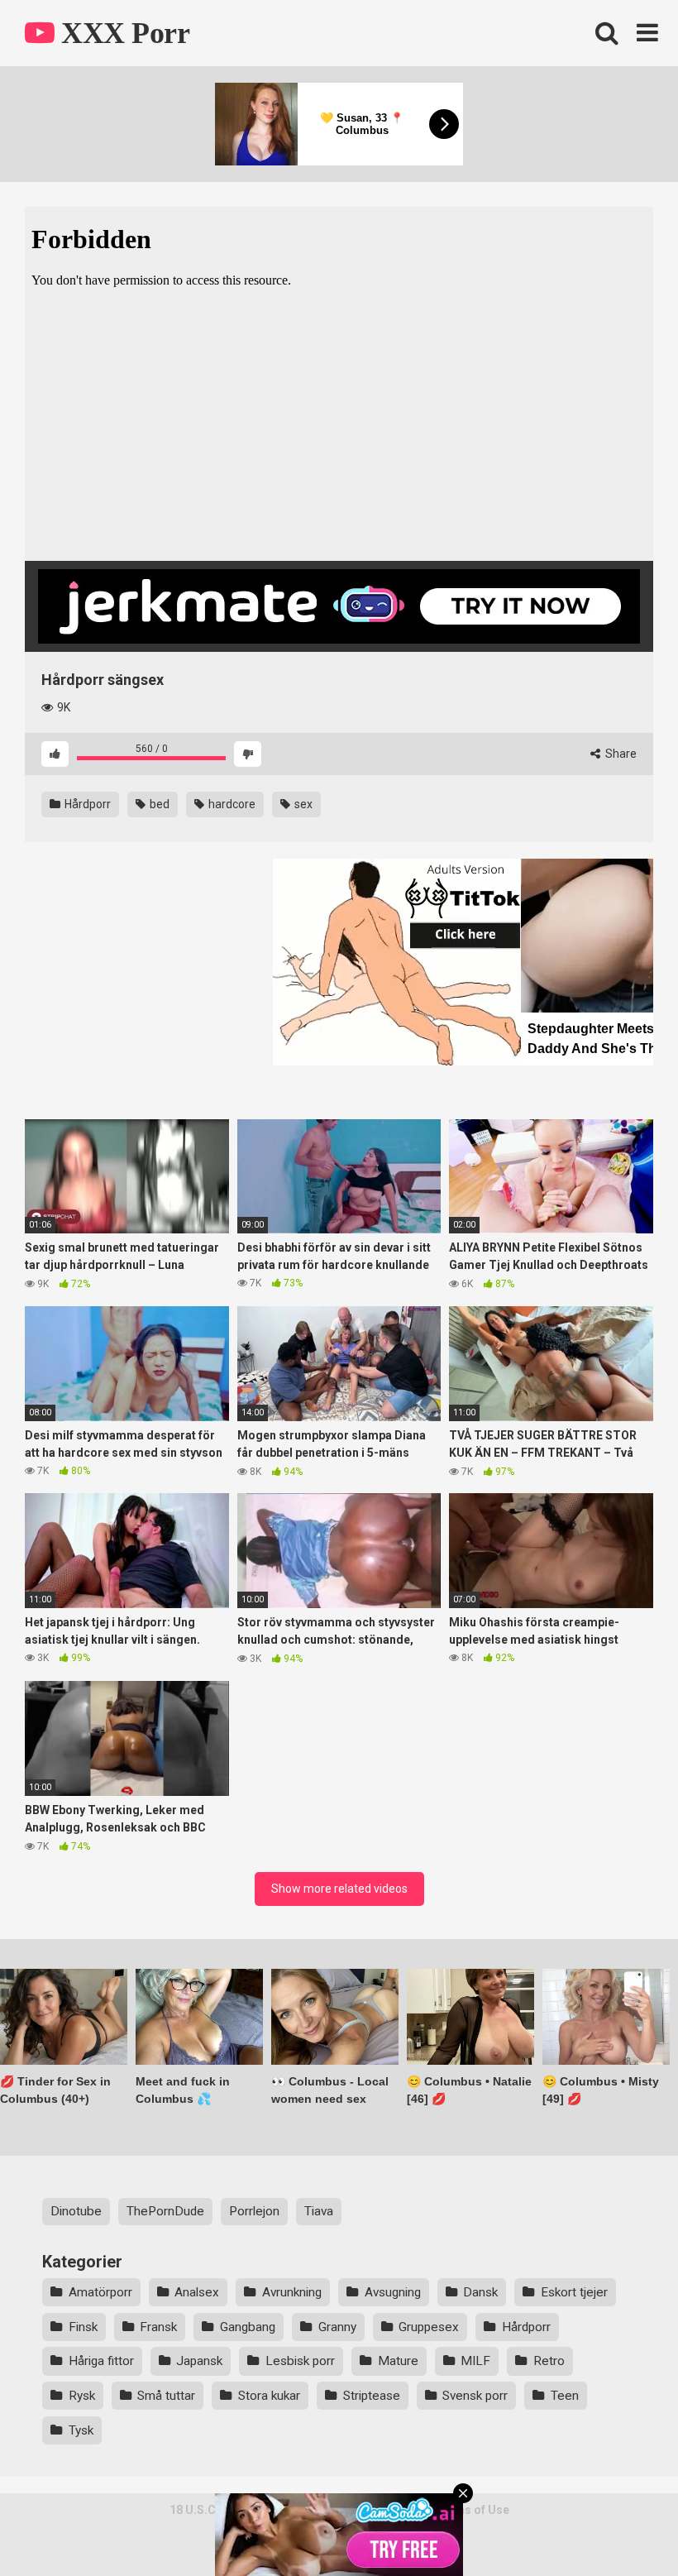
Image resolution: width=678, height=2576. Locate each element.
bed (158, 804)
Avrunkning (292, 2292)
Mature (398, 2361)
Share (620, 754)
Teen (565, 2396)
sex (302, 804)
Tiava (319, 2211)
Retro (549, 2361)
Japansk (199, 2361)
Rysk (82, 2396)
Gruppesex (429, 2327)
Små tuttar (166, 2396)
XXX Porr (122, 33)
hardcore (231, 804)
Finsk (83, 2327)
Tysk (81, 2430)
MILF (475, 2361)
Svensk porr (475, 2396)
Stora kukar (269, 2396)
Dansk (480, 2292)
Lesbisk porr (300, 2361)
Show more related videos (339, 1889)
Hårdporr (86, 804)
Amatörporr (100, 2292)
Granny (337, 2327)
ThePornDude (165, 2211)
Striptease (372, 2396)
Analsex (197, 2292)
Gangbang (248, 2327)
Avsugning (393, 2292)
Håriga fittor (101, 2361)
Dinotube (76, 2211)
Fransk (158, 2327)
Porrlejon (254, 2211)
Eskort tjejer (574, 2292)
